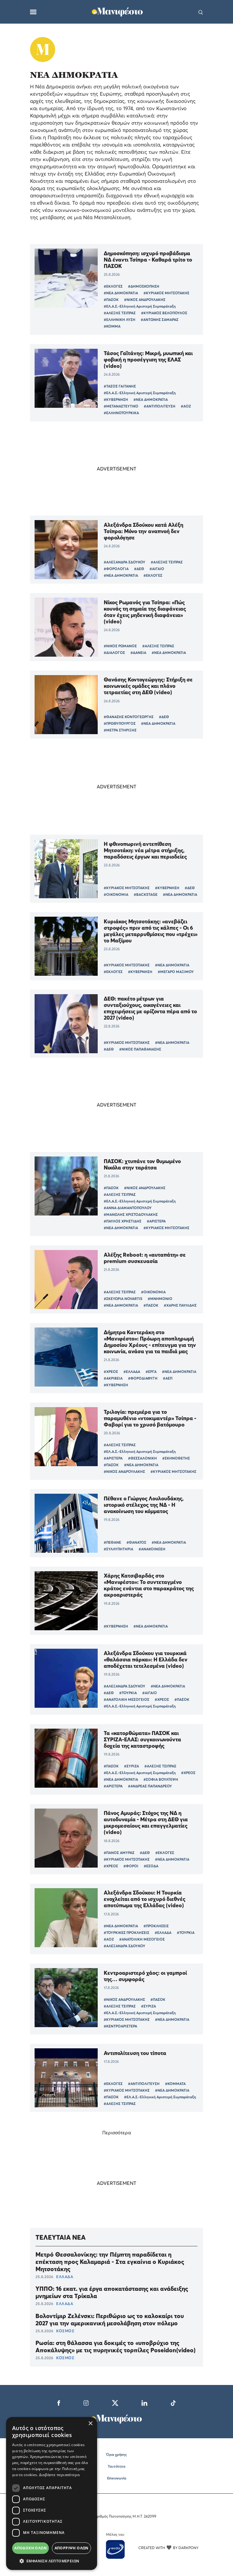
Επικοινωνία (117, 2478)
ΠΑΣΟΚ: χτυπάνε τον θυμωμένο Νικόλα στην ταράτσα (142, 1164)
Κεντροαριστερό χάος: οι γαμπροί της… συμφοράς (145, 1976)
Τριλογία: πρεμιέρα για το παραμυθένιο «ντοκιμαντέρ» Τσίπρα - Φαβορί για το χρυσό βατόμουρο (150, 1418)
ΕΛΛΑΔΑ (65, 2277)
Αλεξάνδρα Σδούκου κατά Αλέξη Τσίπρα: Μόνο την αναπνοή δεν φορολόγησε (144, 531)
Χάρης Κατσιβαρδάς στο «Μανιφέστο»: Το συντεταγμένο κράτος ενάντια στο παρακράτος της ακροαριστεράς (149, 1585)
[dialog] (52, 2494)
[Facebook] (59, 2402)
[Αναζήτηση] (201, 12)
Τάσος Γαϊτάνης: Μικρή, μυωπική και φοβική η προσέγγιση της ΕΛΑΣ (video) (148, 360)
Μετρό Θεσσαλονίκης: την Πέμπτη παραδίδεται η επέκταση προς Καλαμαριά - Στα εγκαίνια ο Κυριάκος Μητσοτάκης (110, 2262)
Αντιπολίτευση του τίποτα (135, 2053)
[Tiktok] (173, 2402)
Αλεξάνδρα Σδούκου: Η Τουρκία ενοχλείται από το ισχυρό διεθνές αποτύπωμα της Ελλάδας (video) (145, 1899)
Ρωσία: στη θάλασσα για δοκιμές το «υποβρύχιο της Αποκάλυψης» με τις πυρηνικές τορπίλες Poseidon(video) (115, 2347)
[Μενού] (33, 12)
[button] (52, 2561)
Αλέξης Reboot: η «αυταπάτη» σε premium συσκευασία (145, 1258)
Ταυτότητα (116, 2466)
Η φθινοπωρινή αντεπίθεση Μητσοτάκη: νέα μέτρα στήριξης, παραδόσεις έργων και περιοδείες (145, 850)
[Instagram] (86, 2402)
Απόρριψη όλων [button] (72, 2548)
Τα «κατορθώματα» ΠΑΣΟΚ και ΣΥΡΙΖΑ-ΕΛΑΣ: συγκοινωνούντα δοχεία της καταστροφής (142, 1739)
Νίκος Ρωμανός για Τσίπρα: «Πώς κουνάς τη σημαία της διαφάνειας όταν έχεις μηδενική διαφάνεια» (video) (145, 612)
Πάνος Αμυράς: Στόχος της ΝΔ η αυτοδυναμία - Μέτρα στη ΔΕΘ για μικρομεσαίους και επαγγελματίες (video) (146, 1822)
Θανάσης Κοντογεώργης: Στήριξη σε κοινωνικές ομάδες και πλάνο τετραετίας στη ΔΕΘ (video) (148, 686)
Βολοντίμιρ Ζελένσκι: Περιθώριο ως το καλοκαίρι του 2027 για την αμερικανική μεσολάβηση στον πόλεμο (110, 2320)
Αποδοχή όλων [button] (30, 2548)
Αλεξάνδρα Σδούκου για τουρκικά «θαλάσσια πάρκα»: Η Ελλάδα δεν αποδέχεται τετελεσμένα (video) (146, 1659)
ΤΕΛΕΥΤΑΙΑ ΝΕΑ (61, 2237)
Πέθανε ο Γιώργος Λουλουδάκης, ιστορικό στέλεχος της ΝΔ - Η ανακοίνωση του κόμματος (144, 1505)
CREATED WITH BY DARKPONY (168, 2548)
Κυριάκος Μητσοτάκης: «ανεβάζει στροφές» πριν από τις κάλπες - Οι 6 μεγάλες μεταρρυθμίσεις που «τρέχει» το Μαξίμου (151, 931)
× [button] (90, 2424)
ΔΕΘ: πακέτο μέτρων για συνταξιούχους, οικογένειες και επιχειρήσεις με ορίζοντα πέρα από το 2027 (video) (150, 1008)
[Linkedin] (144, 2402)
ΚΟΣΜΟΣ (65, 2331)
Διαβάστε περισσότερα (59, 2475)
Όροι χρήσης (116, 2454)
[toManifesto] (117, 11)
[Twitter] (115, 2402)
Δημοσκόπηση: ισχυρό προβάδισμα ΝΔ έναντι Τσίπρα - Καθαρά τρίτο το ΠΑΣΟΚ (148, 260)
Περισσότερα (117, 2132)
